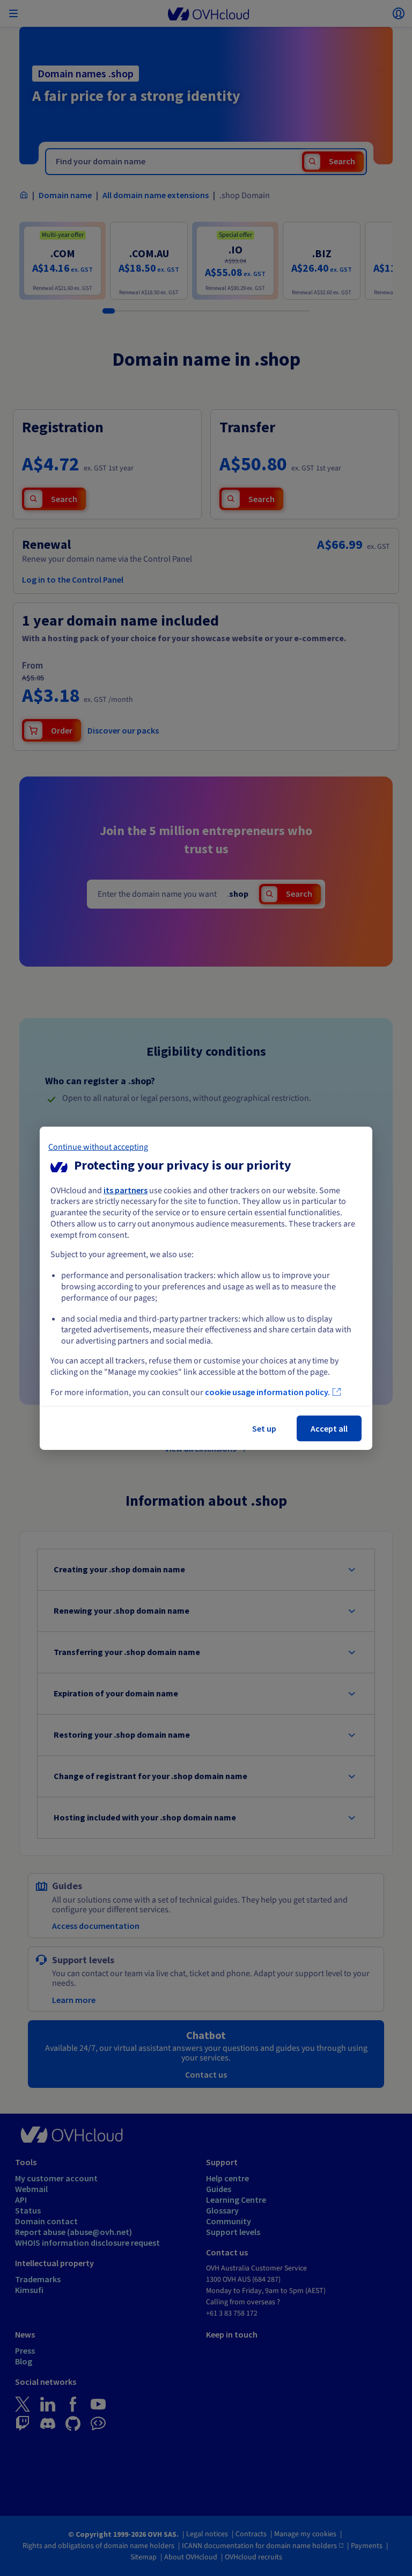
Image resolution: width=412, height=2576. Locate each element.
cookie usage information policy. (267, 1392)
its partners (126, 1189)
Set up (264, 1428)
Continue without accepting (98, 1146)
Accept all (329, 1428)
